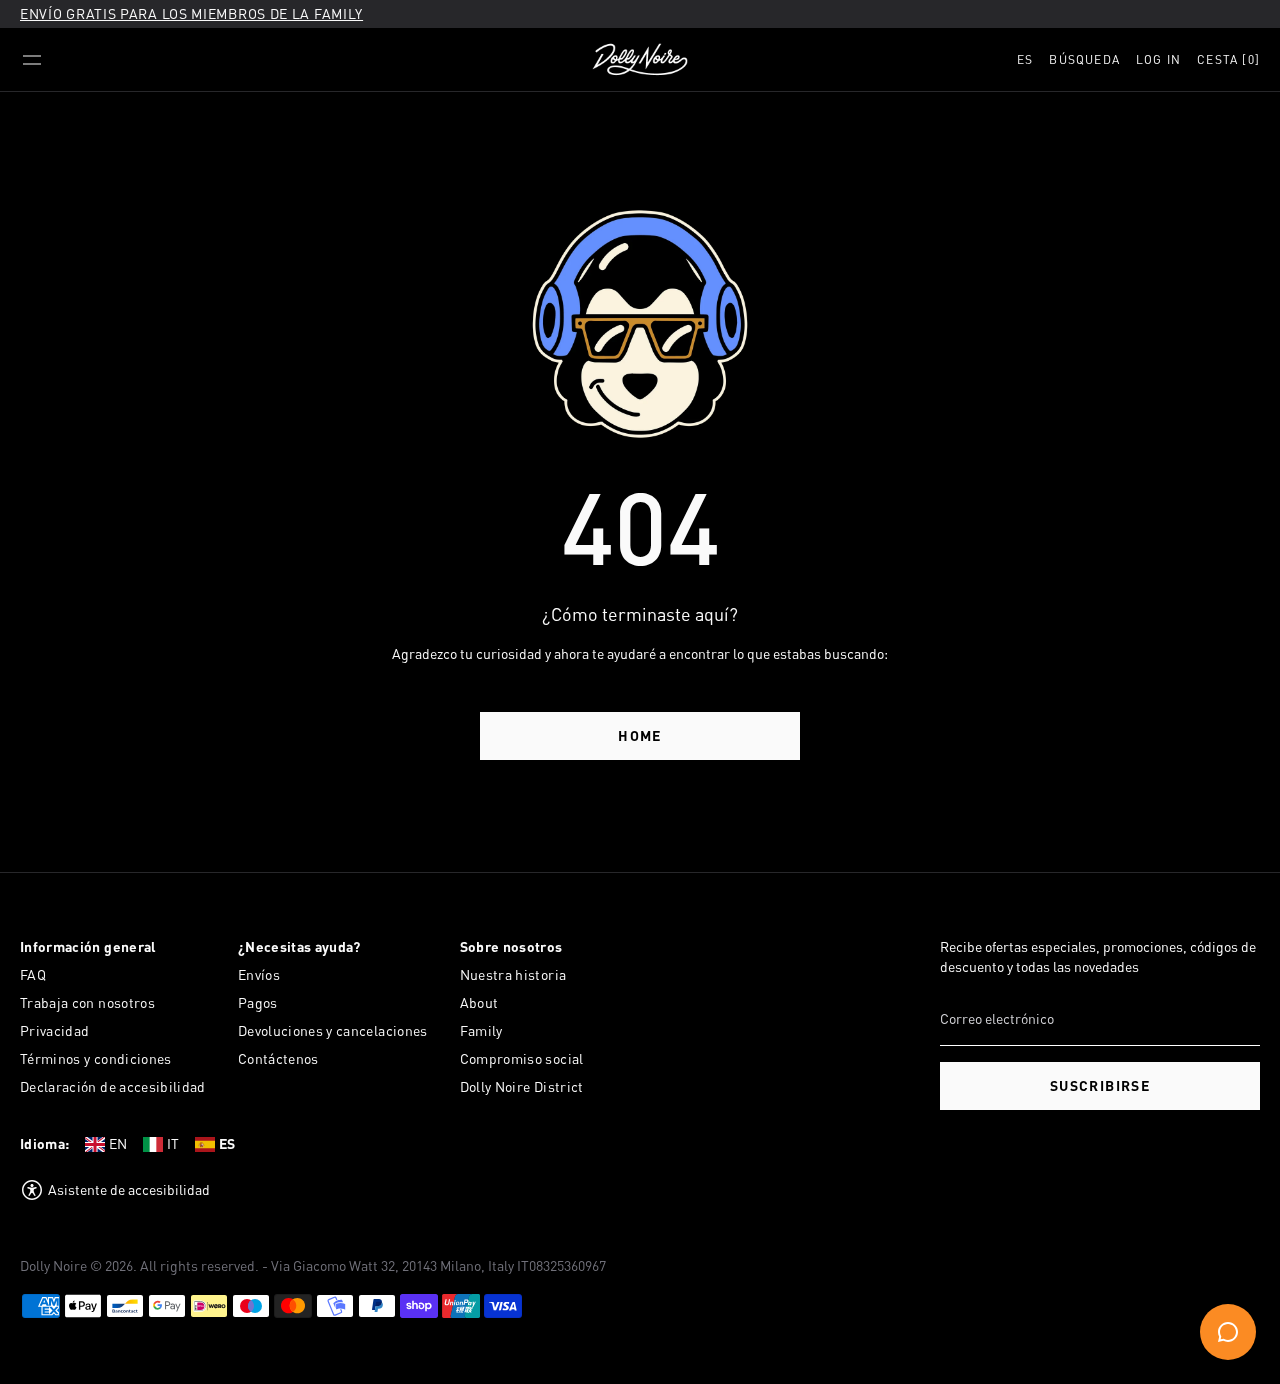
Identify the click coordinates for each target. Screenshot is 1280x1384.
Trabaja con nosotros (87, 1002)
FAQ (33, 974)
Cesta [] (1228, 59)
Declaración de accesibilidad (113, 1086)
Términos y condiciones (96, 1058)
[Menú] (32, 60)
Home (640, 735)
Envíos (259, 974)
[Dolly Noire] (640, 60)
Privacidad (55, 1030)
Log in (1158, 59)
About (479, 1002)
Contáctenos (278, 1058)
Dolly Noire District (522, 1086)
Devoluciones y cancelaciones (333, 1030)
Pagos (258, 1002)
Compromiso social (522, 1058)
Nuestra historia (513, 974)
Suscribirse (1100, 1085)
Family (481, 1030)
